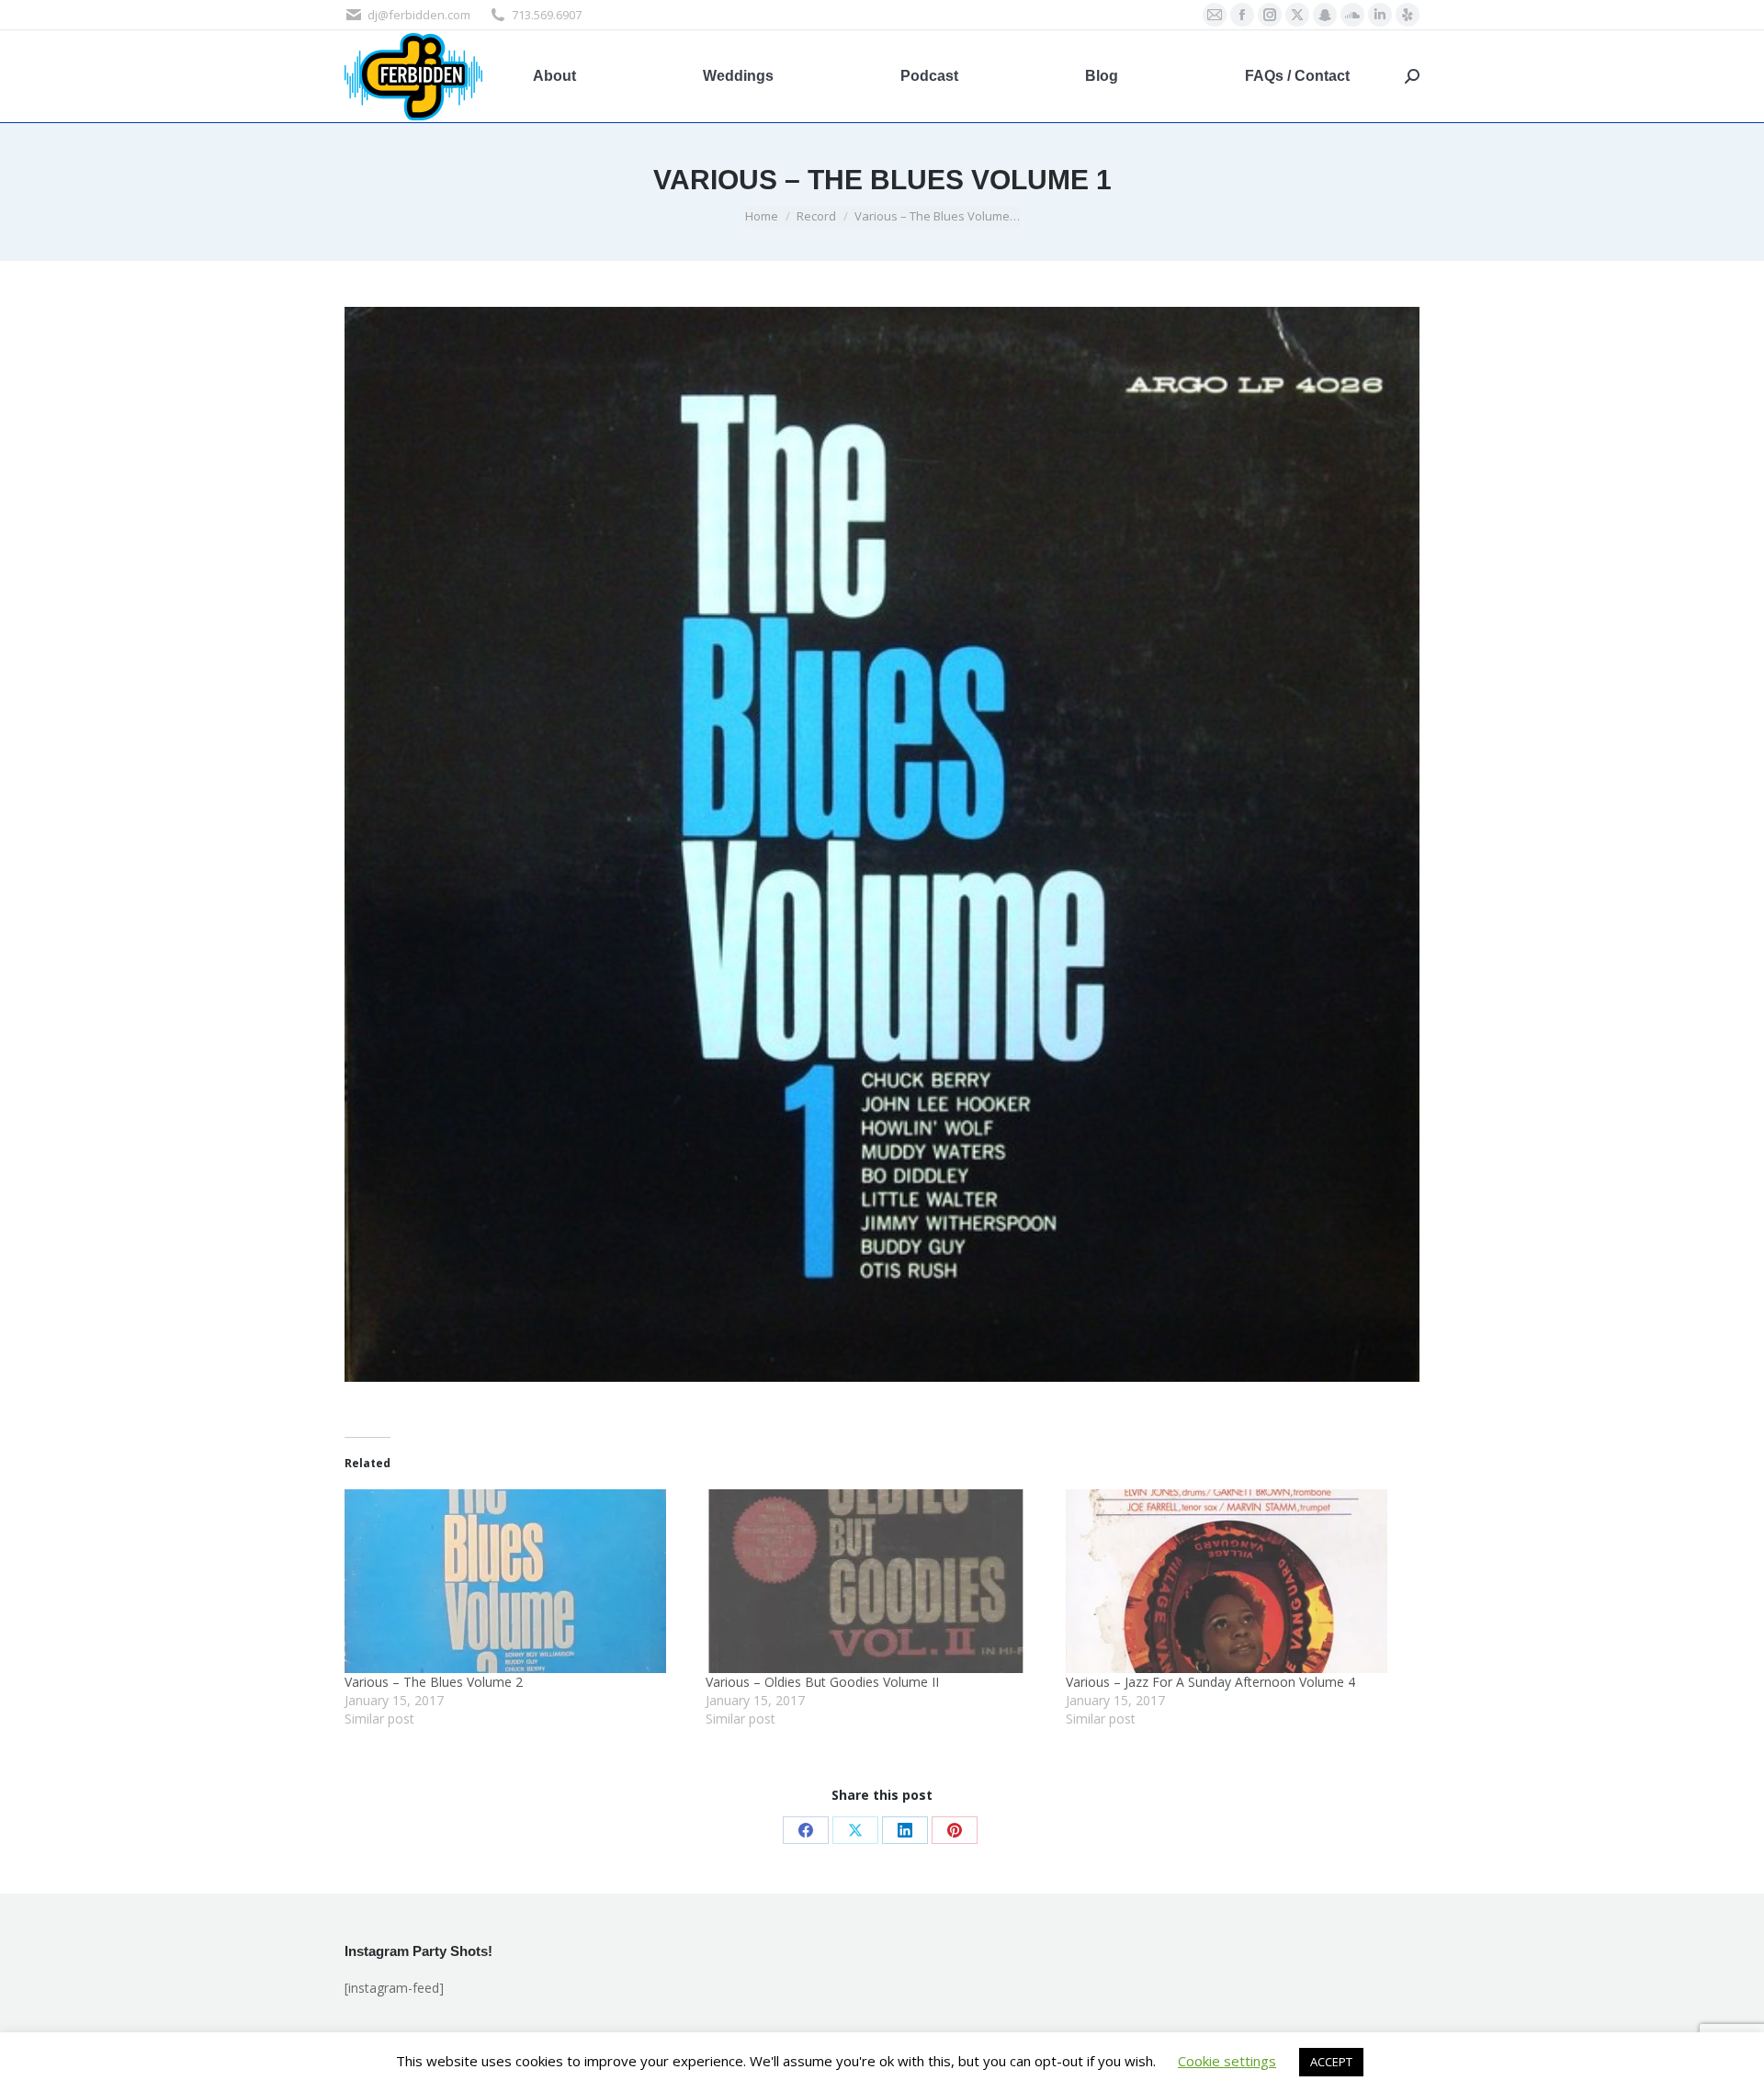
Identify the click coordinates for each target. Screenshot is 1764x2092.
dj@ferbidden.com (419, 15)
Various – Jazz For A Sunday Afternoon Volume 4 (1210, 1682)
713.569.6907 (547, 15)
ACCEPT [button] (1331, 2062)
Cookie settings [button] (1227, 2061)
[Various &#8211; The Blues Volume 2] (516, 1581)
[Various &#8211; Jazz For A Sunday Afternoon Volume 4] (1237, 1581)
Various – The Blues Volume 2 (434, 1682)
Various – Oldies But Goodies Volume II (822, 1682)
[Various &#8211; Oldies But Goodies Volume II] (877, 1581)
